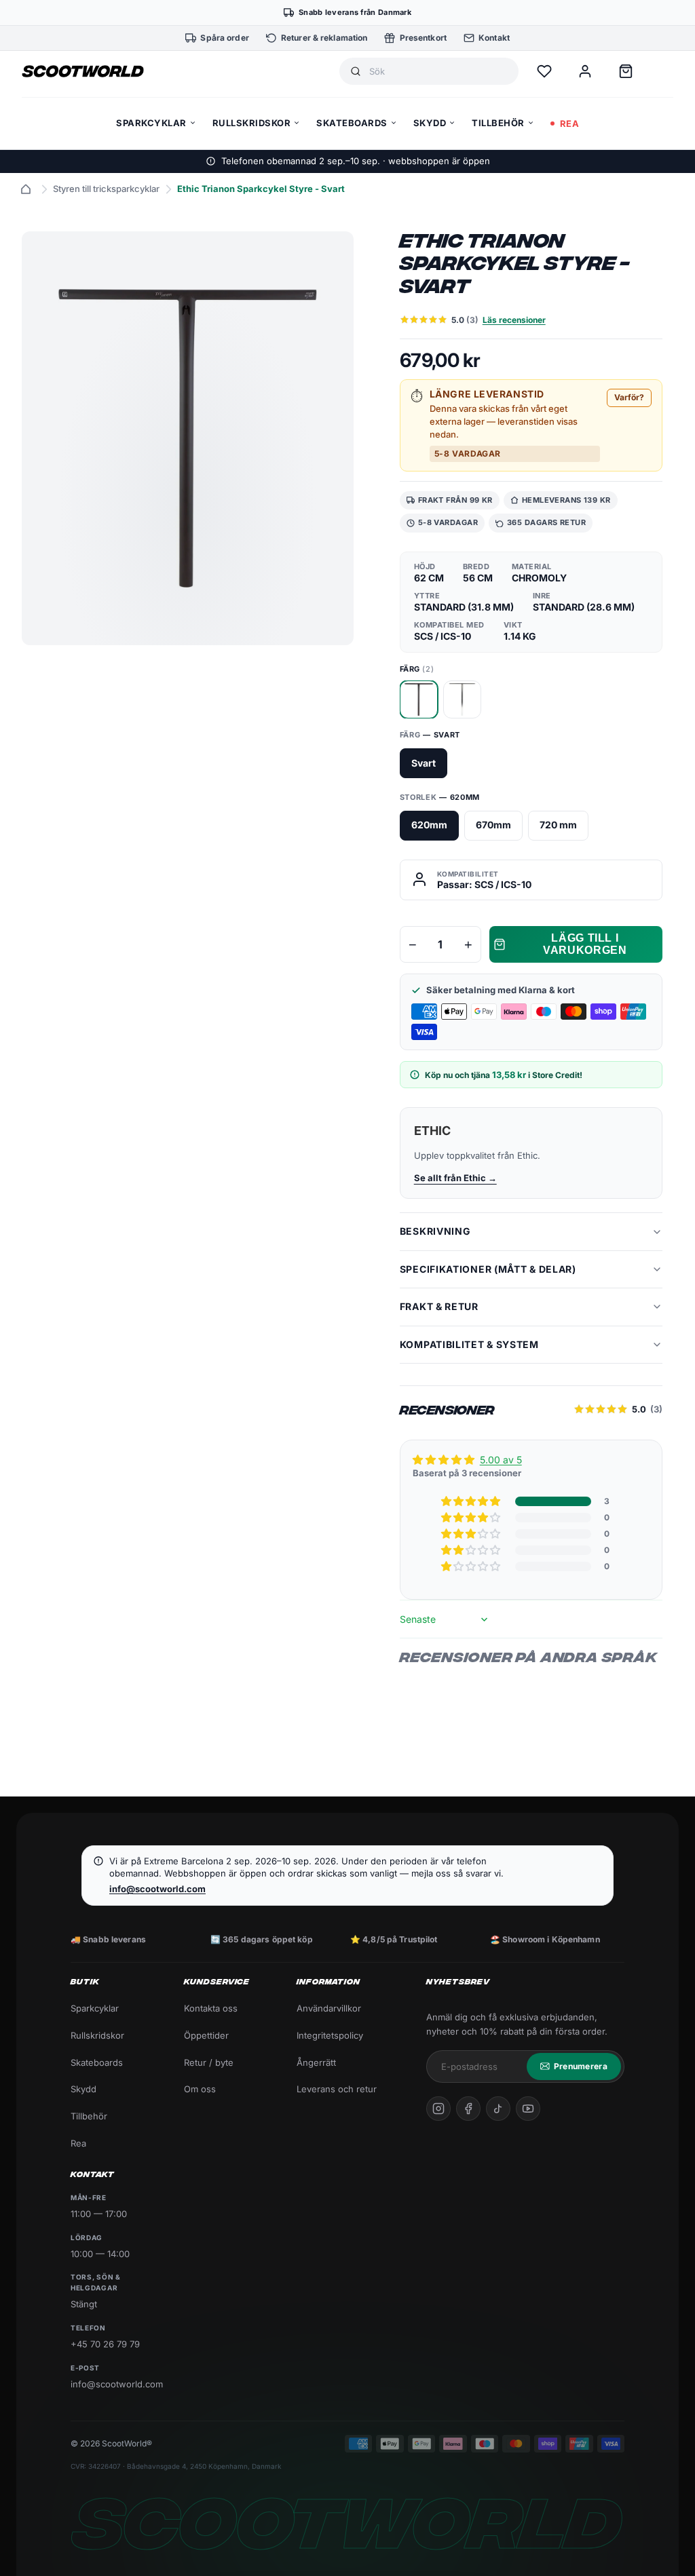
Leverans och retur (337, 2089)
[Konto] (585, 71)
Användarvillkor (329, 2008)
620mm (429, 825)
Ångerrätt (316, 2062)
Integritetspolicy (330, 2035)
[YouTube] (528, 2109)
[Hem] (26, 189)
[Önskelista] (544, 71)
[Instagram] (438, 2109)
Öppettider (206, 2035)
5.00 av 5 (501, 1460)
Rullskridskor (97, 2035)
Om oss (200, 2089)
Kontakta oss (211, 2008)
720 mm (558, 825)
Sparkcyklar (95, 2008)
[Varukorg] (626, 71)
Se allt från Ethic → (455, 1178)
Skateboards (97, 2062)
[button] (472, 1501)
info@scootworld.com (157, 1889)
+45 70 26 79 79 (105, 2344)
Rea (78, 2143)
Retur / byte (209, 2062)
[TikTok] (498, 2109)
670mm (493, 825)
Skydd (83, 2089)
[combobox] (438, 72)
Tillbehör (89, 2116)
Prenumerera (581, 2066)
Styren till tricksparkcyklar (106, 189)
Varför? (629, 397)
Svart (424, 763)
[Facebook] (468, 2109)
